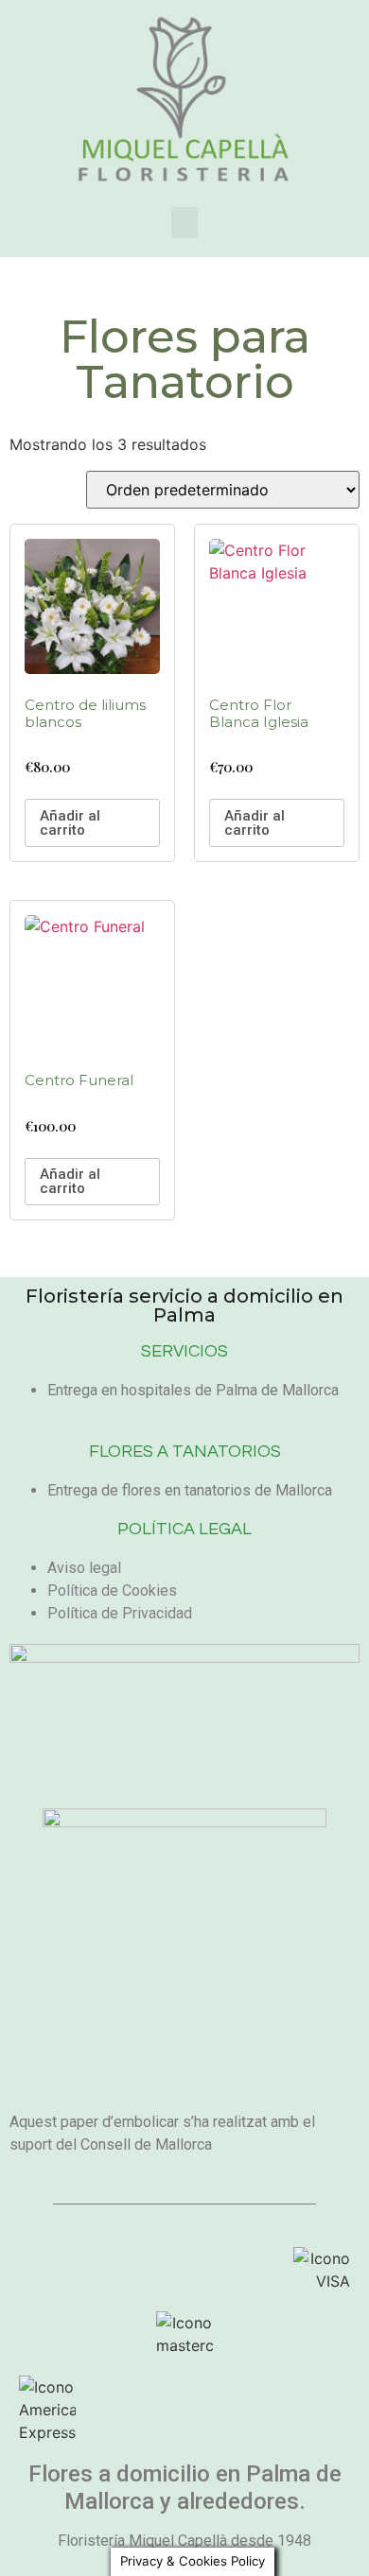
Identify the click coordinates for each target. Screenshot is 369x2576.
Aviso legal (84, 1568)
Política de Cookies (112, 1591)
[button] (184, 223)
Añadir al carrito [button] (70, 823)
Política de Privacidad (120, 1613)
